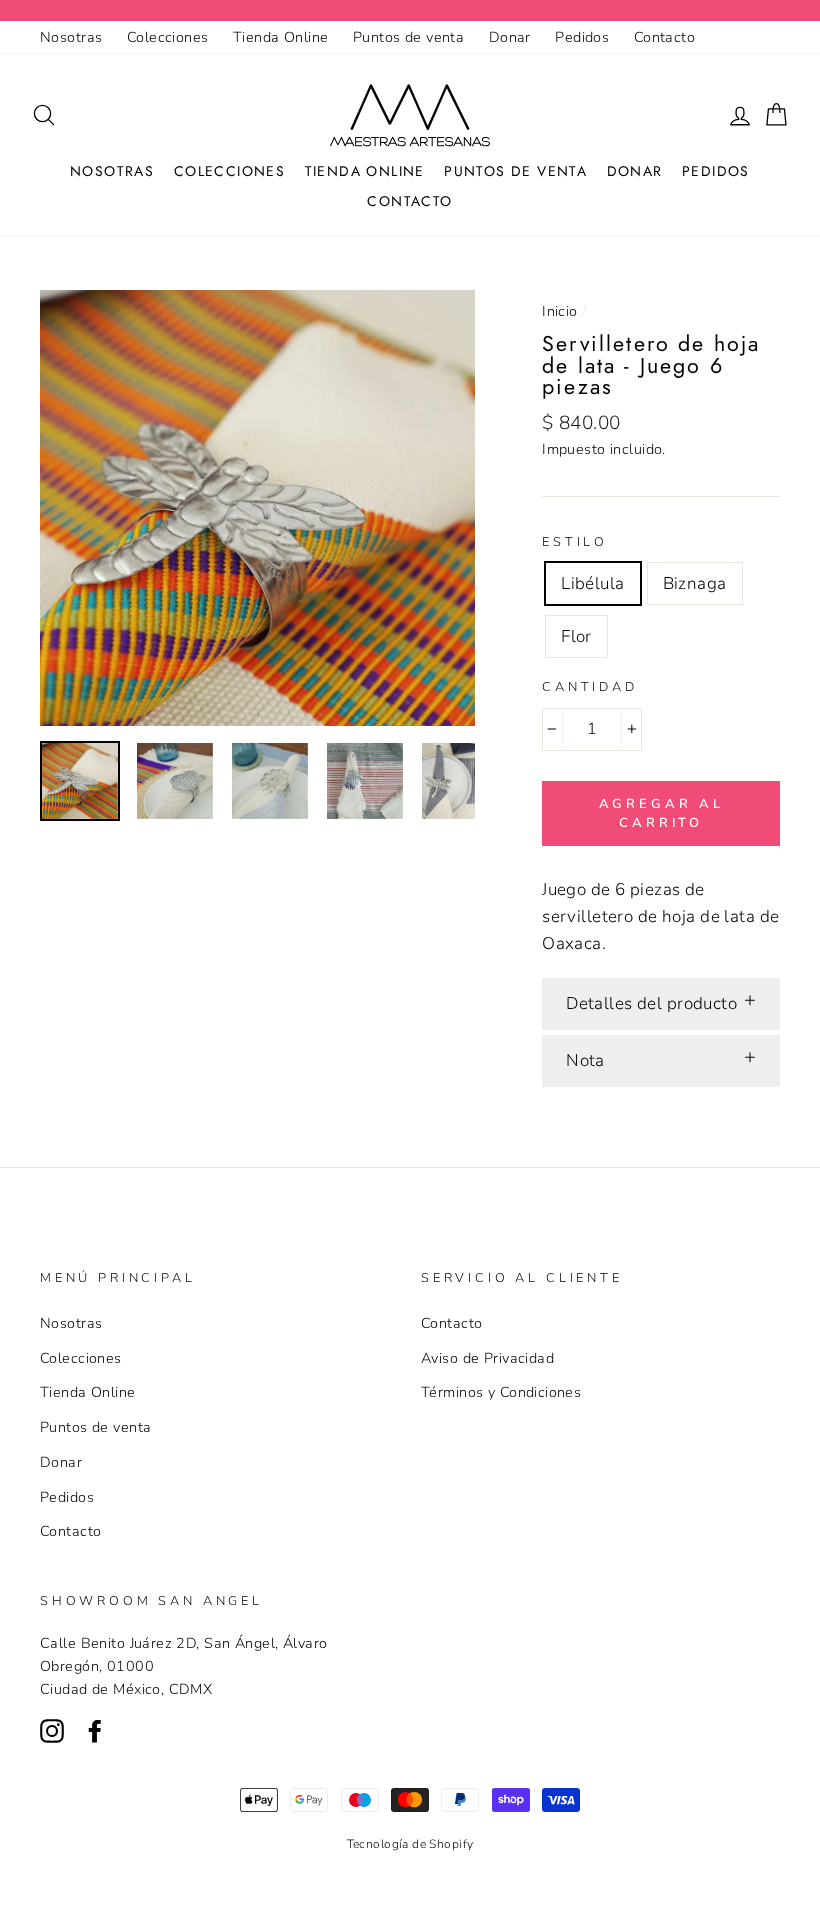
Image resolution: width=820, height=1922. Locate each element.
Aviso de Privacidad (487, 1358)
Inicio (560, 311)
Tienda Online (281, 37)
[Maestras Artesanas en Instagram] (52, 1729)
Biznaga (695, 583)
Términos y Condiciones (501, 1392)
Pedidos (582, 37)
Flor (576, 636)
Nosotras (71, 37)
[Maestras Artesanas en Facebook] (95, 1729)
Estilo (575, 542)
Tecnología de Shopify (410, 1844)
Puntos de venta (408, 37)
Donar (510, 37)
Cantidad (590, 687)
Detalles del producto (651, 1003)
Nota (585, 1060)
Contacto (664, 37)
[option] (258, 508)
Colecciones (168, 37)
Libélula (592, 583)
